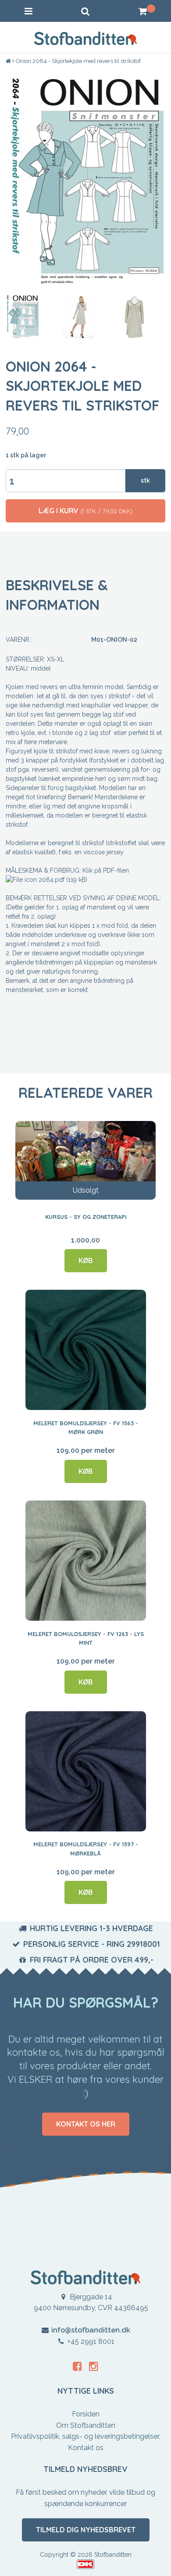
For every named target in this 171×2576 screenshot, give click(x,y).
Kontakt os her (86, 2124)
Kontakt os (86, 2448)
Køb (86, 1260)
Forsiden (86, 2414)
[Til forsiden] (9, 61)
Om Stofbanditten (86, 2425)
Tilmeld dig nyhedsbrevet (86, 2530)
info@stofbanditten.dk (91, 2330)
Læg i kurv (86, 511)
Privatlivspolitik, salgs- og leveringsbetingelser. (85, 2436)
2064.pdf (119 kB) (63, 880)
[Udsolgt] (85, 1160)
